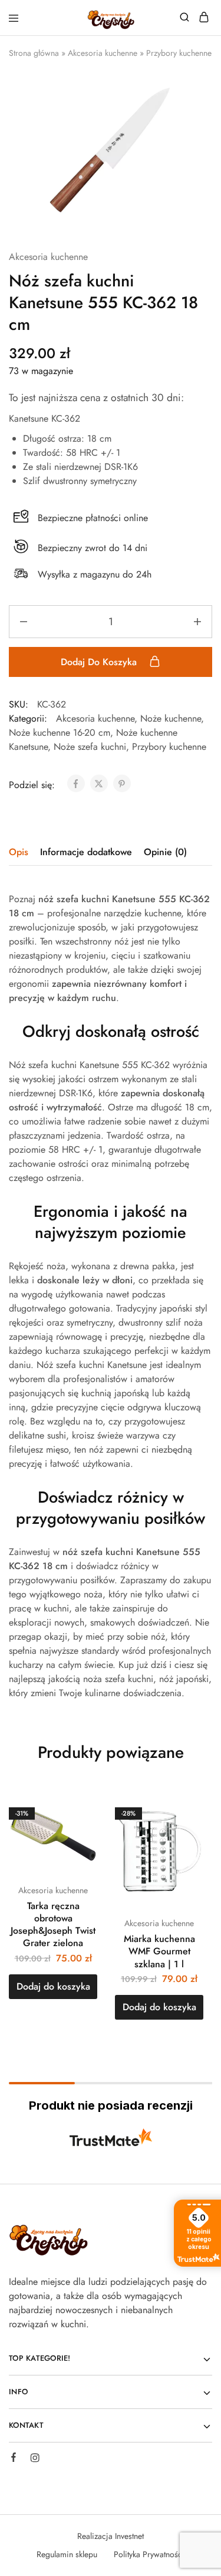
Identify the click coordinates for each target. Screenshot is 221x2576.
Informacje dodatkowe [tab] (86, 852)
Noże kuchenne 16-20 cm (60, 733)
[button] (53, 1987)
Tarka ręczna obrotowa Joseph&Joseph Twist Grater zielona (53, 1925)
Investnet (129, 2536)
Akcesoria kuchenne (103, 53)
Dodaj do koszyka (100, 662)
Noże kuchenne (171, 718)
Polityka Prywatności (149, 2554)
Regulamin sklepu (67, 2554)
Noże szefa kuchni (90, 747)
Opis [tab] (19, 852)
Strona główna (34, 53)
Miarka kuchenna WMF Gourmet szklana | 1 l (159, 1951)
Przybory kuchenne (179, 53)
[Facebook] (14, 2459)
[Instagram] (35, 2460)
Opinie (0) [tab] (165, 852)
